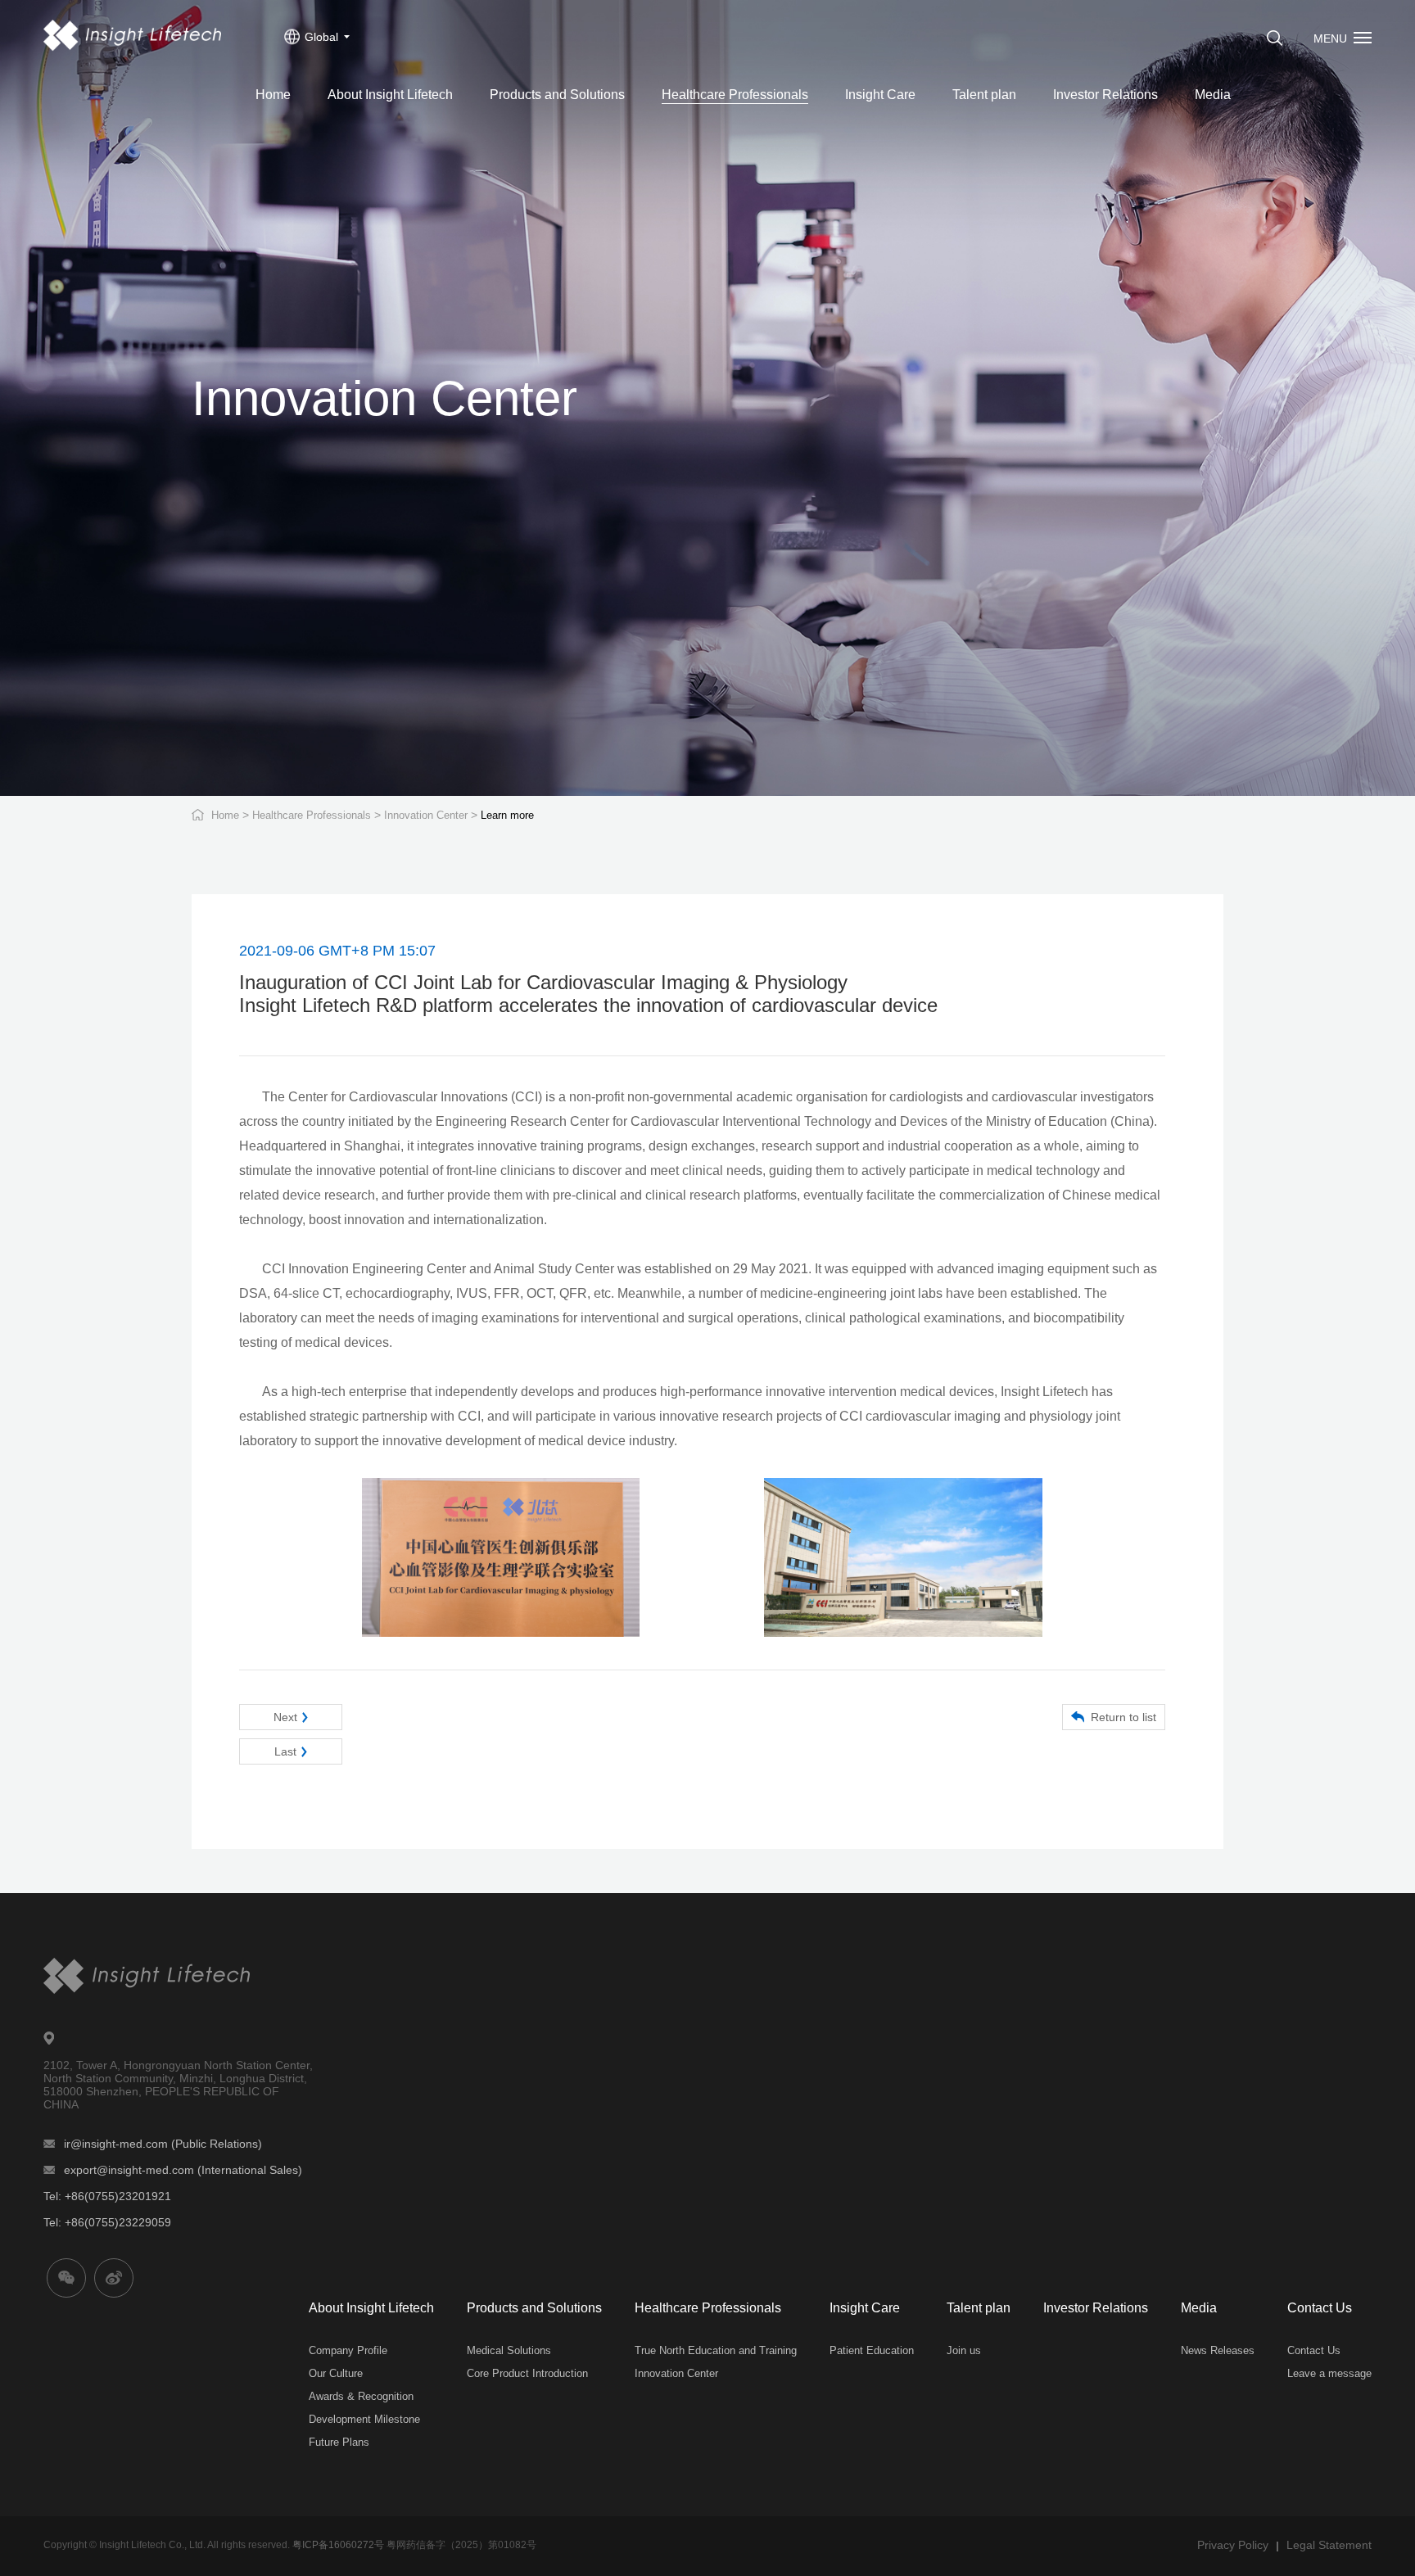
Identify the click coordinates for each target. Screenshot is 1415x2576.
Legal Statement (1329, 2545)
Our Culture (336, 2373)
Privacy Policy (1233, 2545)
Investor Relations (1105, 95)
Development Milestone (364, 2419)
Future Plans (339, 2442)
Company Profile (348, 2350)
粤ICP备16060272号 (338, 2545)
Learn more (507, 815)
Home (273, 95)
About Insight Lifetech (390, 95)
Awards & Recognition (361, 2396)
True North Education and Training (716, 2350)
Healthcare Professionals (735, 95)
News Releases (1218, 2350)
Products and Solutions (557, 95)
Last (285, 1751)
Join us (964, 2350)
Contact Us (1320, 2308)
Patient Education (872, 2350)
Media (1213, 95)
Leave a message (1329, 2373)
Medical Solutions (509, 2350)
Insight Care (880, 95)
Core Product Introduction (527, 2373)
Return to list (1123, 1717)
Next (285, 1717)
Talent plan (984, 95)
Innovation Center (426, 815)
